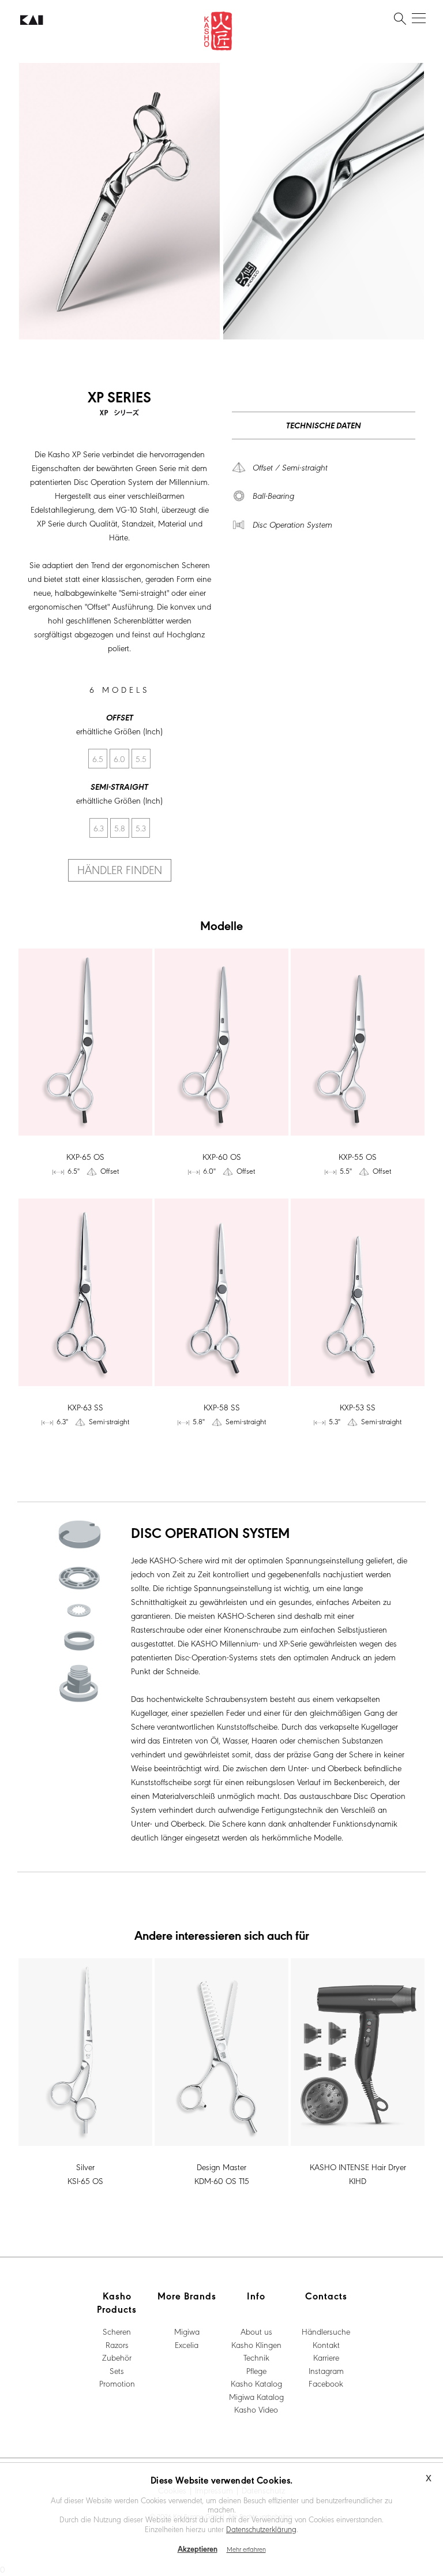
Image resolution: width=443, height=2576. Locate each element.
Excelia (187, 2344)
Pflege (256, 2370)
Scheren (117, 2331)
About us (256, 2331)
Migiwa (187, 2331)
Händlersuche (326, 2331)
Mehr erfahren (246, 2549)
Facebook (326, 2383)
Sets (117, 2370)
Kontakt (326, 2344)
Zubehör (117, 2357)
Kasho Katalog (256, 2383)
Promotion (117, 2383)
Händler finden (120, 869)
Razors (117, 2344)
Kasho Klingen (256, 2344)
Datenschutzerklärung (261, 2529)
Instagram (326, 2370)
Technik (256, 2357)
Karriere (326, 2357)
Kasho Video (256, 2409)
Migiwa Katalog (256, 2396)
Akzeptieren (198, 2549)
